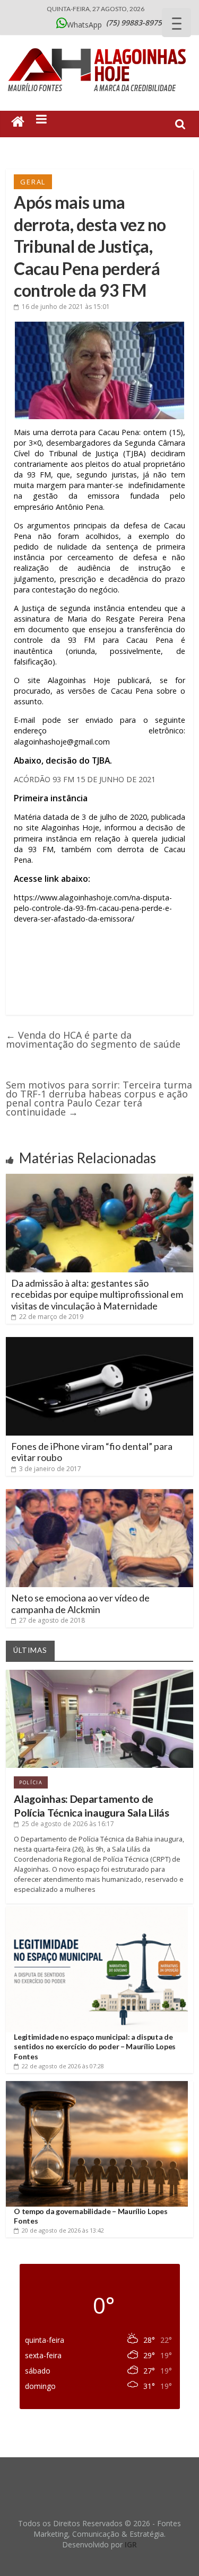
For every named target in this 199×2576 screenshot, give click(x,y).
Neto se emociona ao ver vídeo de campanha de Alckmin (80, 1604)
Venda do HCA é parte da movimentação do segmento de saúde (93, 1039)
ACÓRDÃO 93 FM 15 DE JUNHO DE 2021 (85, 779)
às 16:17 (68, 1824)
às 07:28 (63, 2066)
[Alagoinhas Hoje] (100, 45)
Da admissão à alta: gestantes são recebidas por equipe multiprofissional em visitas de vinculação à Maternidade (97, 1294)
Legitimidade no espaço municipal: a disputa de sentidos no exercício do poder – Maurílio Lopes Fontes (95, 2046)
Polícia (31, 1782)
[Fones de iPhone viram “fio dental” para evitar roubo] (99, 1341)
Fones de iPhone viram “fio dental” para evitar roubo (92, 1452)
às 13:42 (63, 2230)
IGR (131, 2544)
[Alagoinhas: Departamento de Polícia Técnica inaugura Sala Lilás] (99, 1674)
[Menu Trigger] (176, 23)
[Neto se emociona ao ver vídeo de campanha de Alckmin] (99, 1493)
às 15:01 (66, 307)
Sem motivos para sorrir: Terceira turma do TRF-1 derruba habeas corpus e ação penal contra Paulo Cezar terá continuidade (99, 1098)
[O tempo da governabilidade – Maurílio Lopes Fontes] (97, 2085)
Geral (33, 182)
